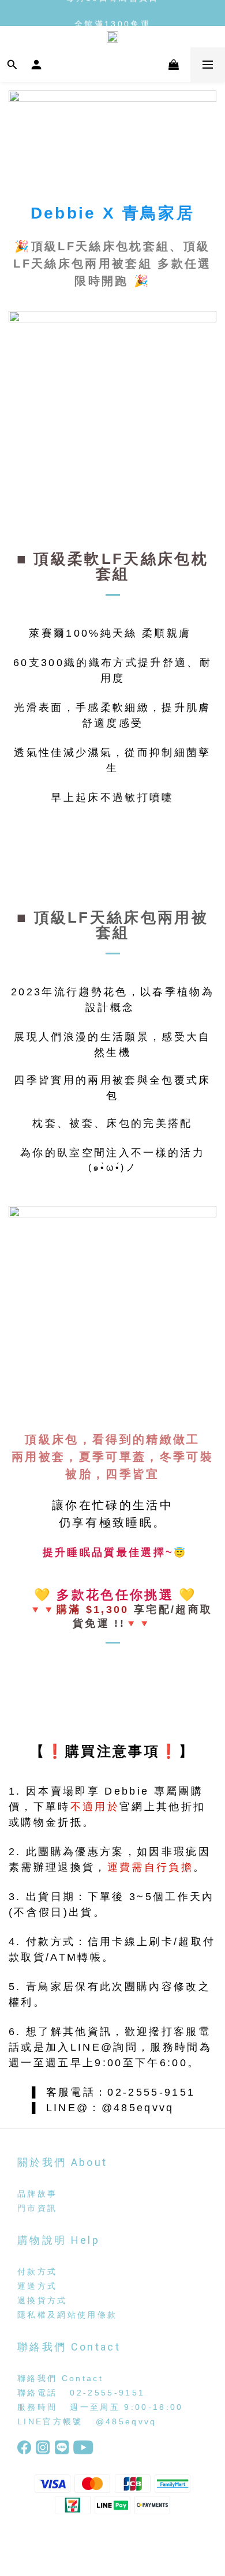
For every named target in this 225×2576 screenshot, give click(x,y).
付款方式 (37, 2272)
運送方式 (37, 2286)
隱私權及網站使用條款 (67, 2315)
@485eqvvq (126, 2421)
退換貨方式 (42, 2300)
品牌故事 (37, 2194)
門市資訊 (37, 2208)
